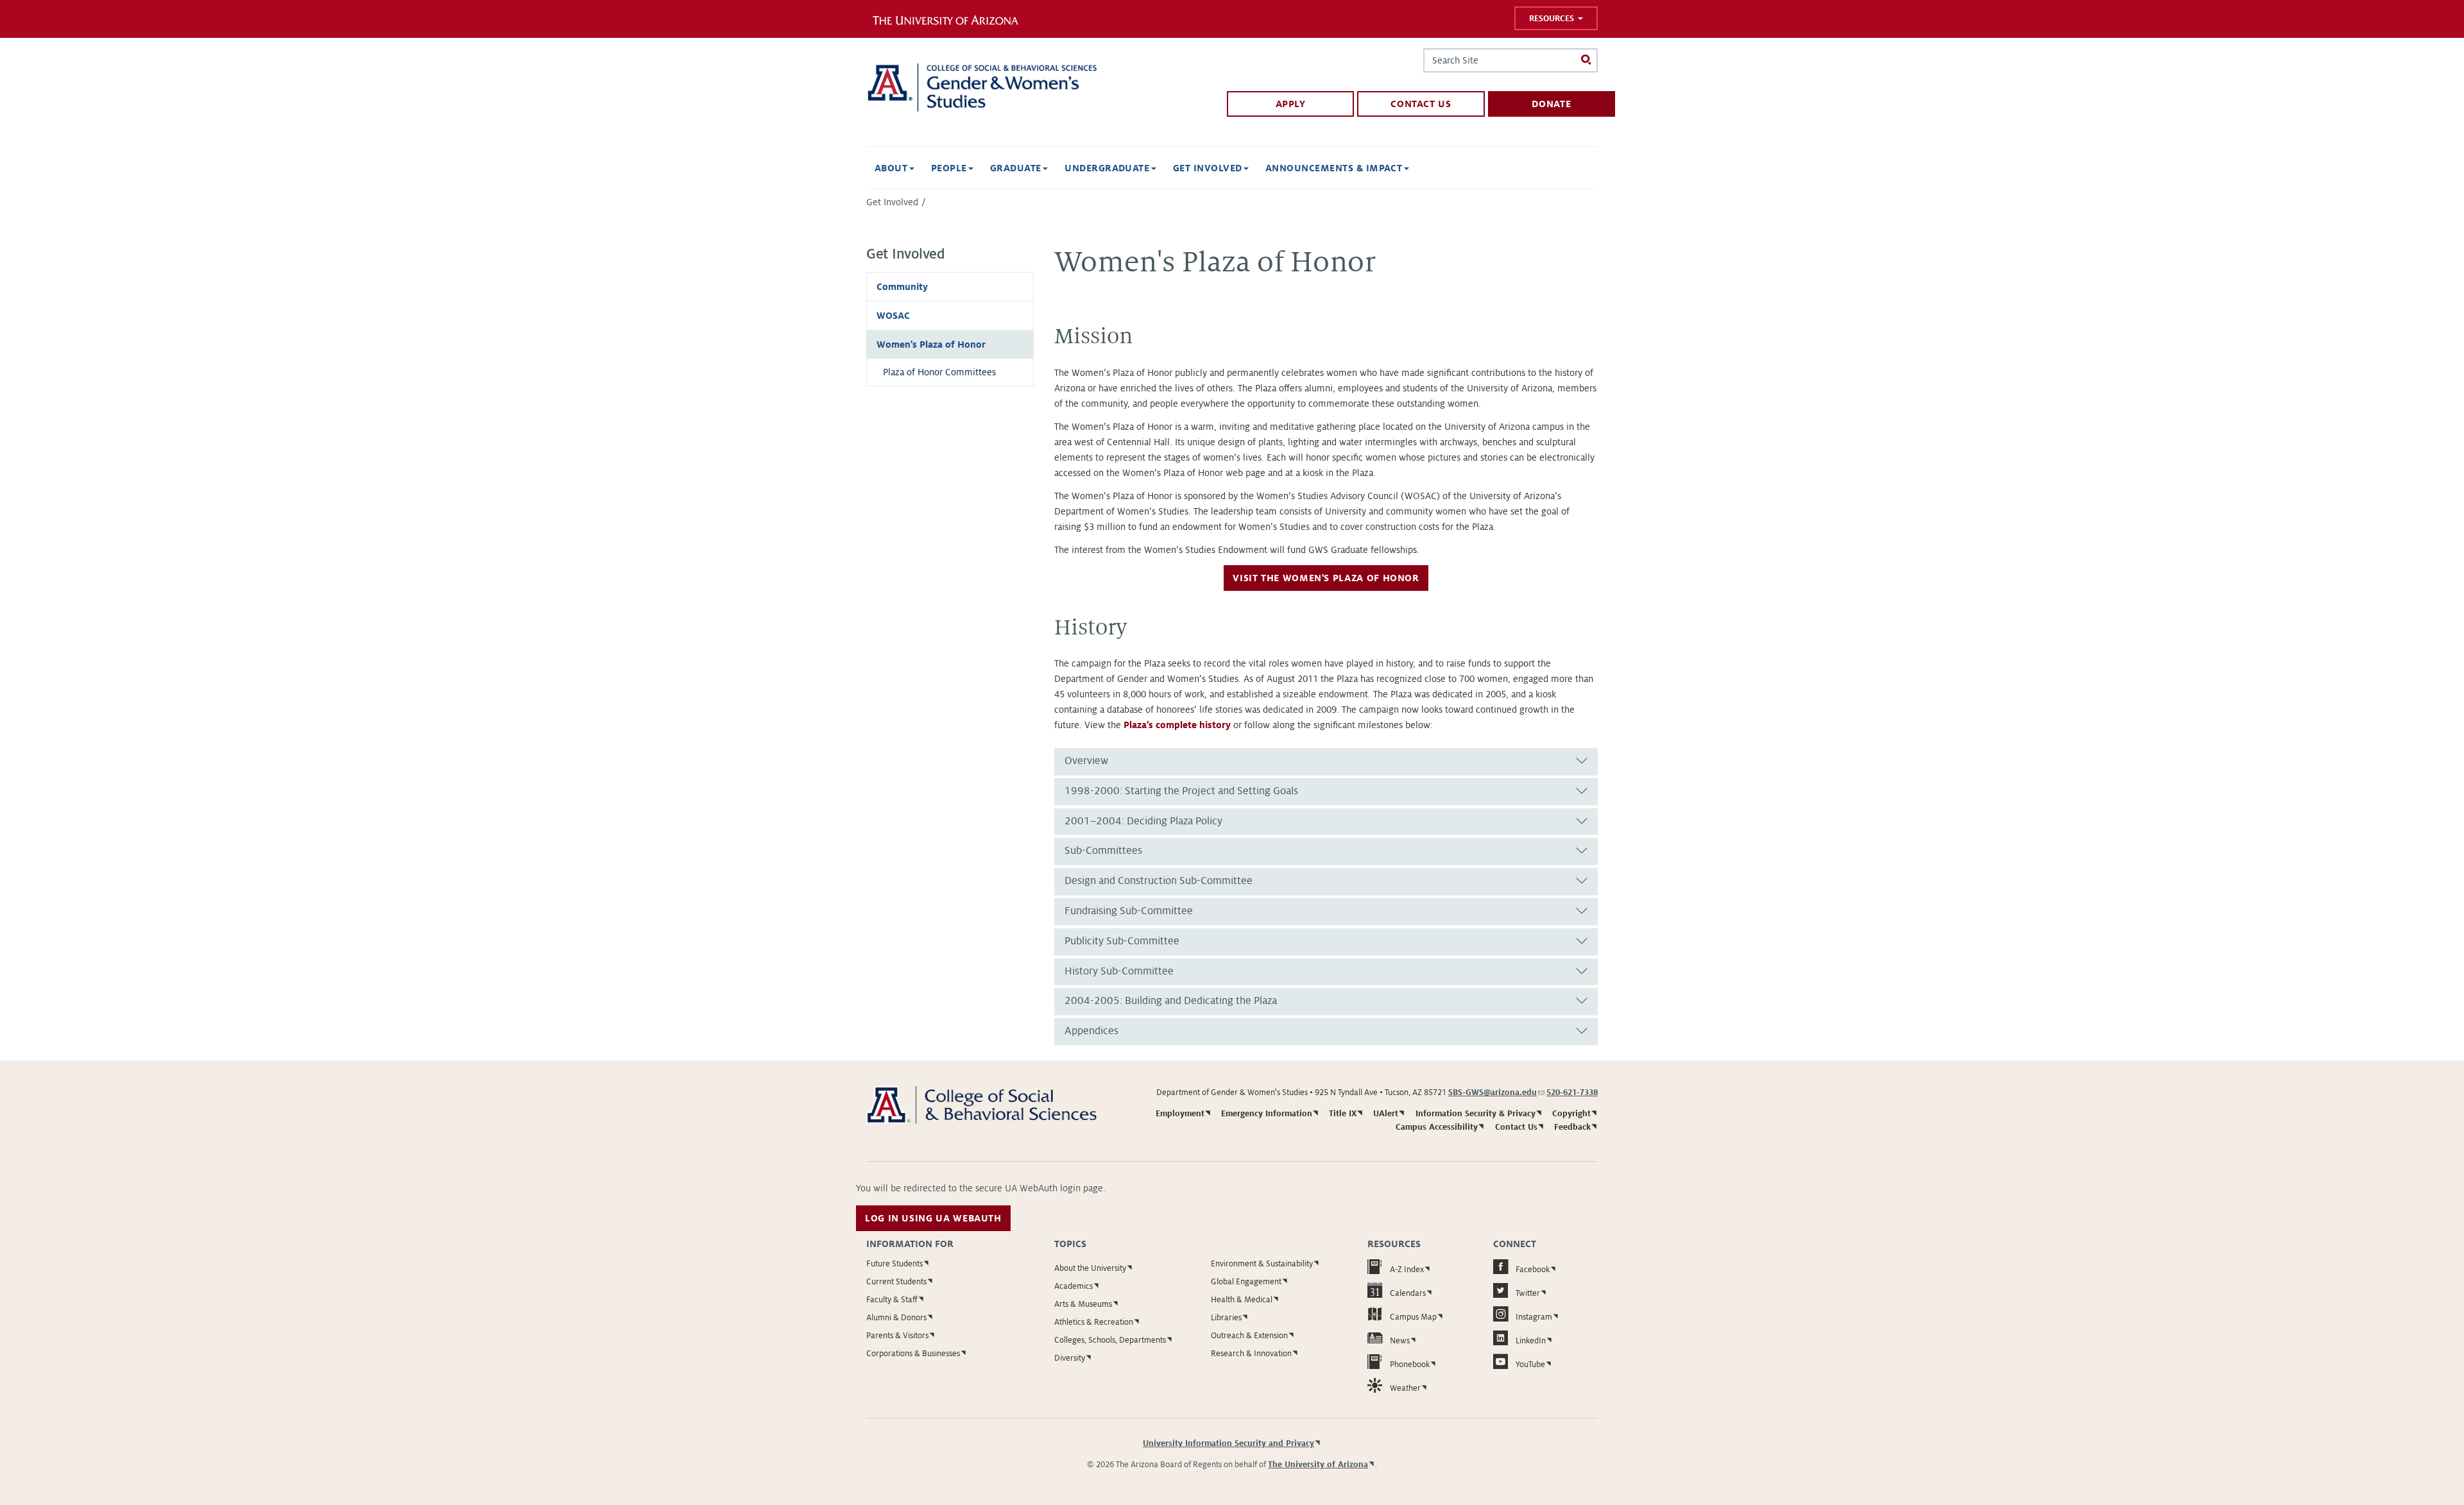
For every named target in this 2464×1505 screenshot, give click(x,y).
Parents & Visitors (897, 1336)
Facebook (1533, 1270)
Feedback (1572, 1127)
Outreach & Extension (1249, 1336)
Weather (1405, 1388)
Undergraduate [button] (1108, 168)
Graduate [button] (1017, 168)
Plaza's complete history (1177, 725)
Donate (1551, 104)
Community (902, 287)
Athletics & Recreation (1094, 1322)
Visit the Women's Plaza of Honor (1326, 578)
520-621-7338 (1572, 1093)
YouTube (1530, 1365)
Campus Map (1413, 1317)
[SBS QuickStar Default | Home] (981, 88)
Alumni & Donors (896, 1318)
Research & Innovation (1251, 1354)
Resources (1553, 19)
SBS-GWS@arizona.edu (1496, 1093)
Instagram (1534, 1317)
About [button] (893, 168)
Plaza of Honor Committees (939, 372)
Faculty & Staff (892, 1300)
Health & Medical (1242, 1300)
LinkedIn (1531, 1341)
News (1400, 1341)
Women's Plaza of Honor (931, 344)
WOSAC (893, 316)
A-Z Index (1407, 1270)
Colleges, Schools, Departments (1110, 1340)
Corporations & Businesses (913, 1354)
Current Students (896, 1282)
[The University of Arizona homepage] (955, 19)
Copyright (1571, 1114)
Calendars (1408, 1293)
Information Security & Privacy (1476, 1114)
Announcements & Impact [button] (1335, 168)
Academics (1074, 1286)
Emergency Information (1267, 1114)
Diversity (1070, 1358)
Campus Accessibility (1437, 1127)
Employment (1180, 1114)
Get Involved (892, 202)
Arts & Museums (1083, 1304)
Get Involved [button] (1209, 168)
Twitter (1528, 1293)
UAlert (1386, 1114)
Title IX (1343, 1114)
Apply (1291, 104)
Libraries (1226, 1318)
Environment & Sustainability (1262, 1264)
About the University (1090, 1268)
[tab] (1326, 761)
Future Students (894, 1264)
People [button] (950, 168)
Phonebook (1410, 1365)
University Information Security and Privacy (1228, 1443)
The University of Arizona (1318, 1465)
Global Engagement (1246, 1282)
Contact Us (1421, 104)
